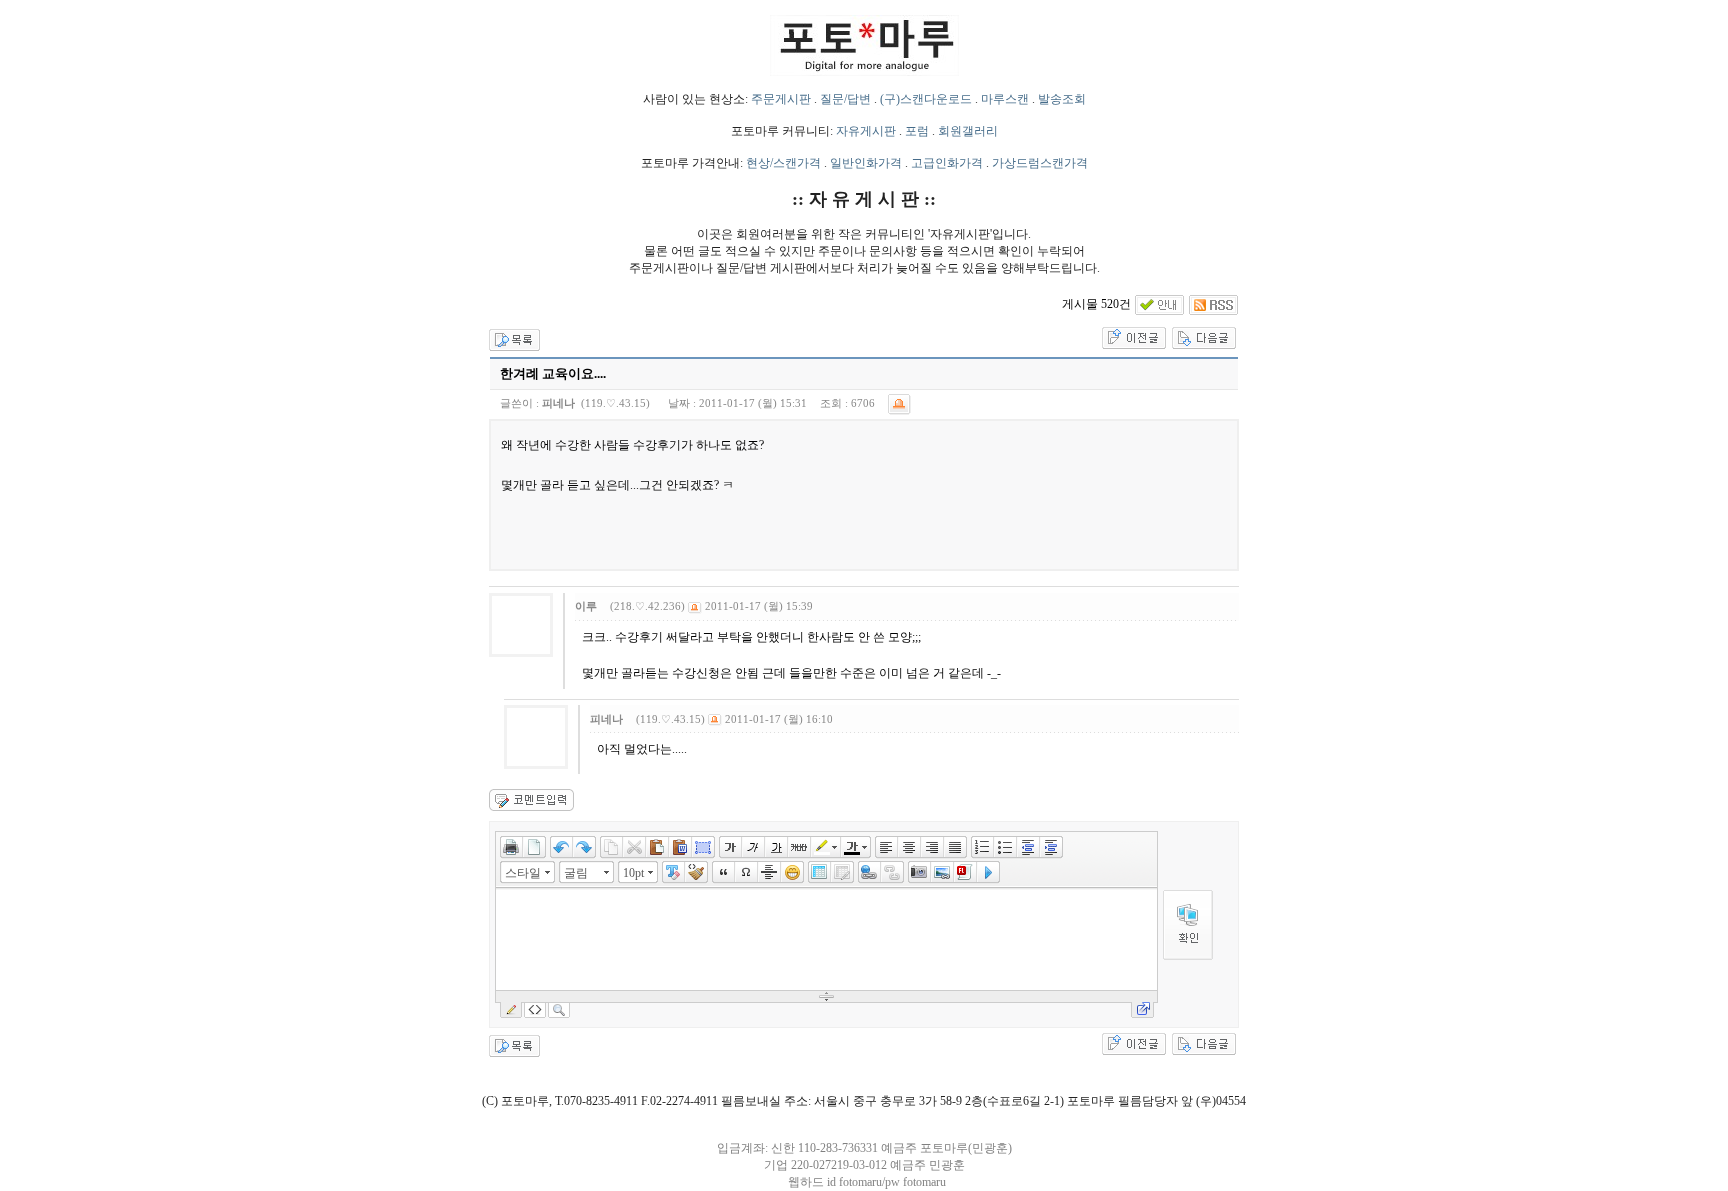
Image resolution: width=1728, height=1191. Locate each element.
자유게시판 (866, 131)
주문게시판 (781, 99)
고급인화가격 (947, 163)
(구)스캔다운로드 (926, 99)
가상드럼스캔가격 (1040, 163)
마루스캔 (1005, 99)
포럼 (917, 131)
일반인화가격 (866, 163)
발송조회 (1062, 99)
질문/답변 (845, 99)
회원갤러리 (968, 131)
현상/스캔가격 (783, 163)
